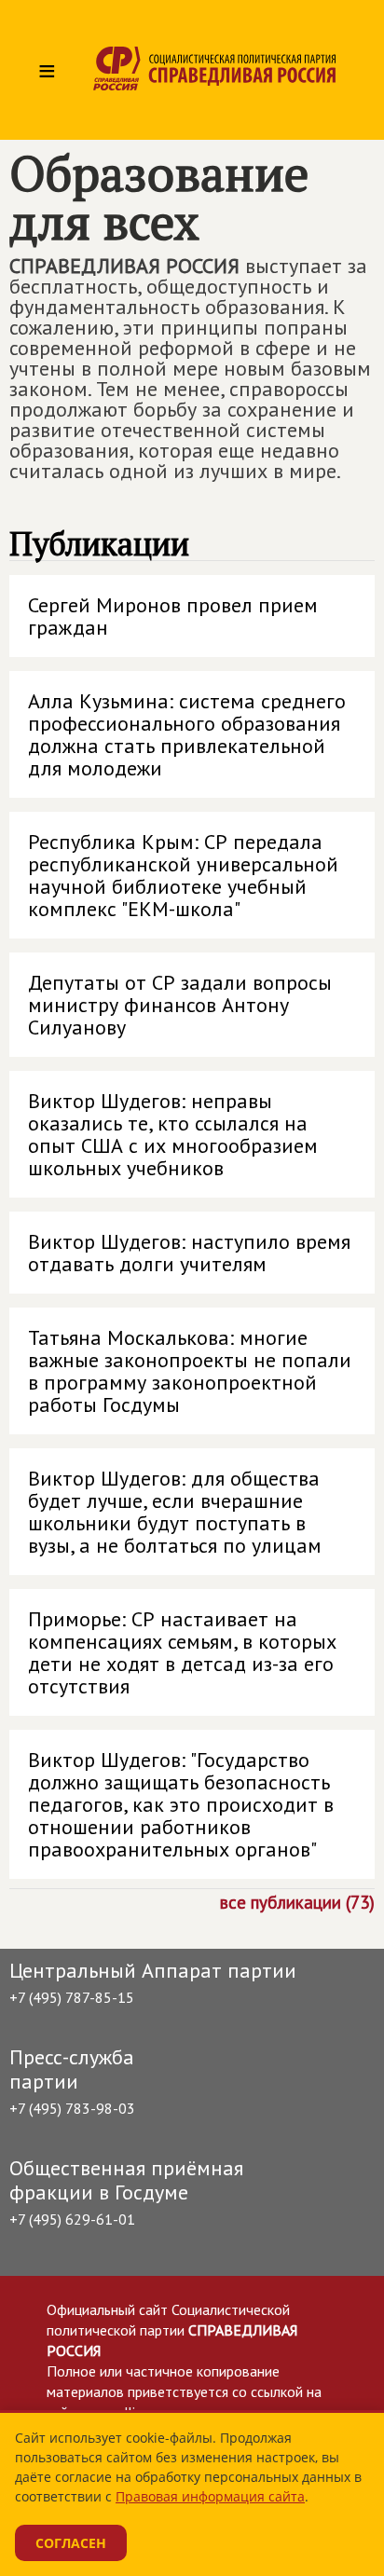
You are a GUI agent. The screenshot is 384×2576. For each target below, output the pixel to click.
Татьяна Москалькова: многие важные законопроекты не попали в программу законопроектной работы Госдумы (190, 1371)
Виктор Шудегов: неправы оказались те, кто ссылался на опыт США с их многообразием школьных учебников (173, 1134)
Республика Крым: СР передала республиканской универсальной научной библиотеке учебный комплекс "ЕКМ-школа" (183, 875)
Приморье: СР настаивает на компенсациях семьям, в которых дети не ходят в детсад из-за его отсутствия (182, 1652)
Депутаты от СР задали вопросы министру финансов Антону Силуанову (180, 1005)
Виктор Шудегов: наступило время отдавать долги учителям (189, 1253)
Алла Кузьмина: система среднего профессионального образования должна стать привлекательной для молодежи (187, 734)
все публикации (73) (297, 1901)
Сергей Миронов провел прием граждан (173, 616)
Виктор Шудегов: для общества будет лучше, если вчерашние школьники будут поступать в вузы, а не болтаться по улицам (175, 1512)
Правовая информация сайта (210, 2496)
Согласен (71, 2543)
